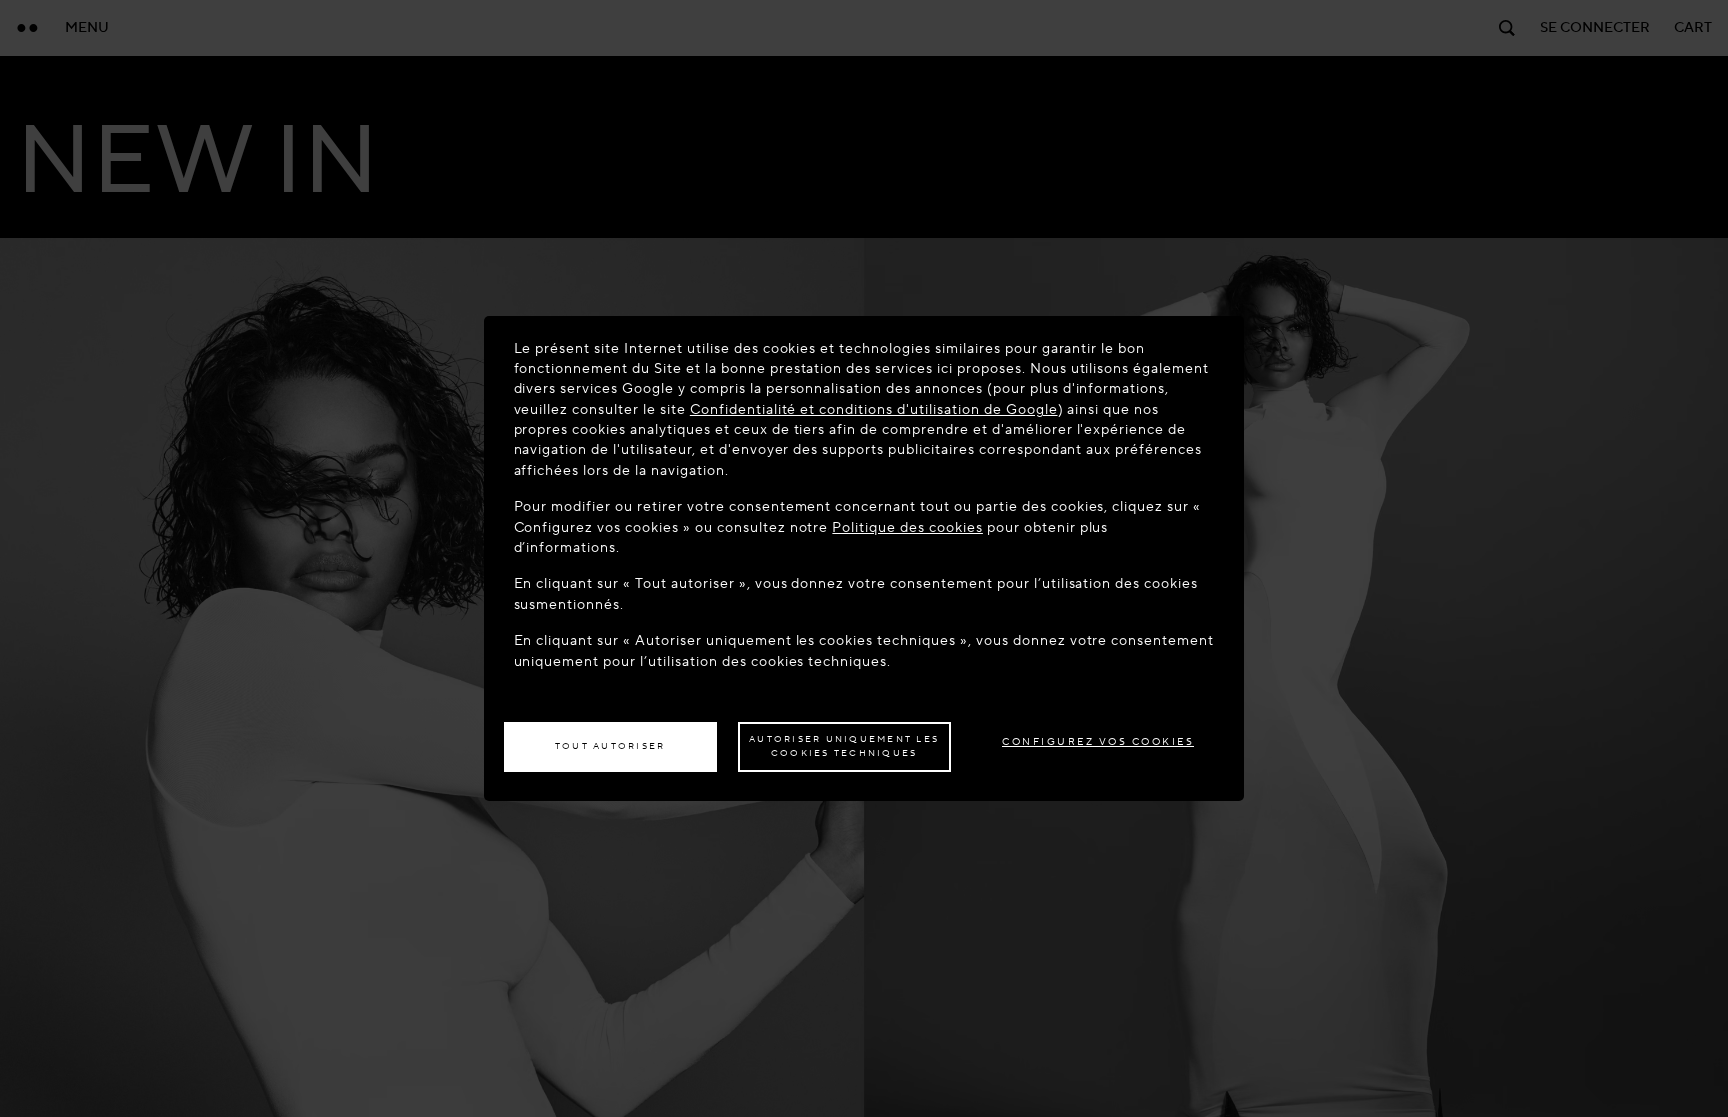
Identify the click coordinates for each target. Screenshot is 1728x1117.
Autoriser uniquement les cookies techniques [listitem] (844, 746)
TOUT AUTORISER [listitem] (610, 746)
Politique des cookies (907, 527)
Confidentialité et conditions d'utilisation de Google (874, 409)
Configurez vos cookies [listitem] (1098, 741)
